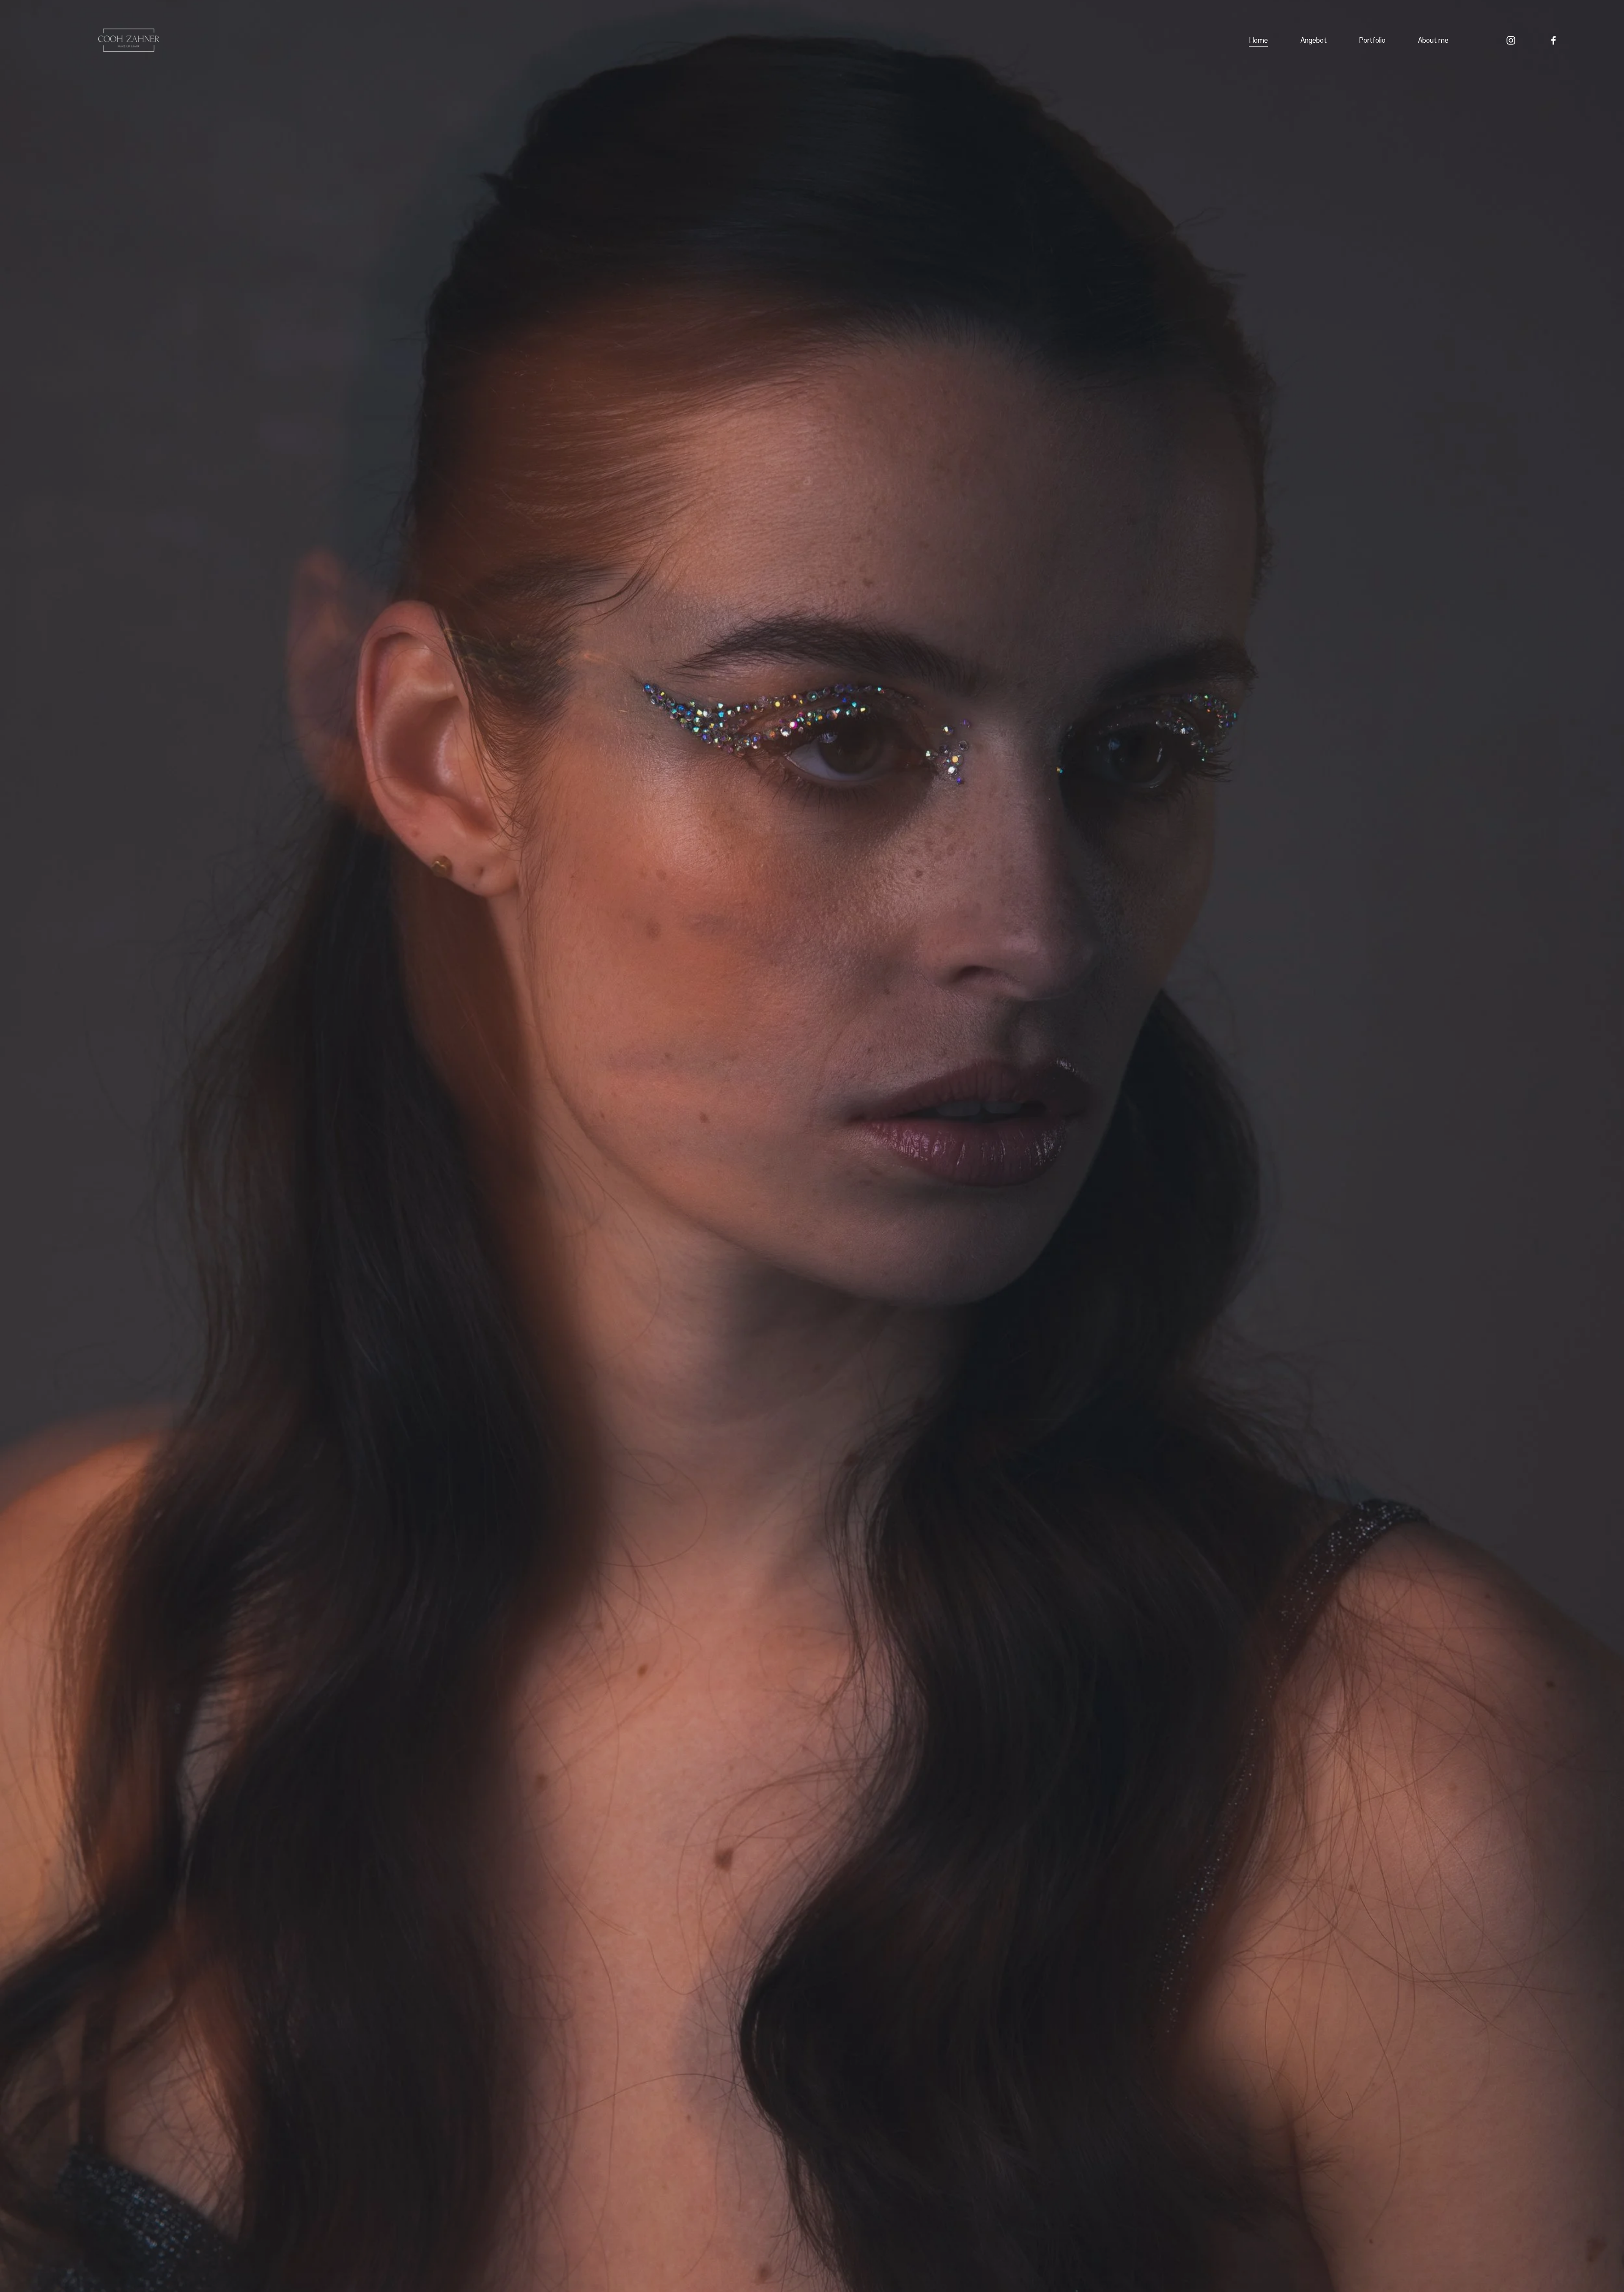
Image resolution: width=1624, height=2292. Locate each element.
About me (1433, 40)
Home (1258, 40)
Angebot (1314, 40)
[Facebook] (1554, 40)
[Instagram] (1511, 40)
